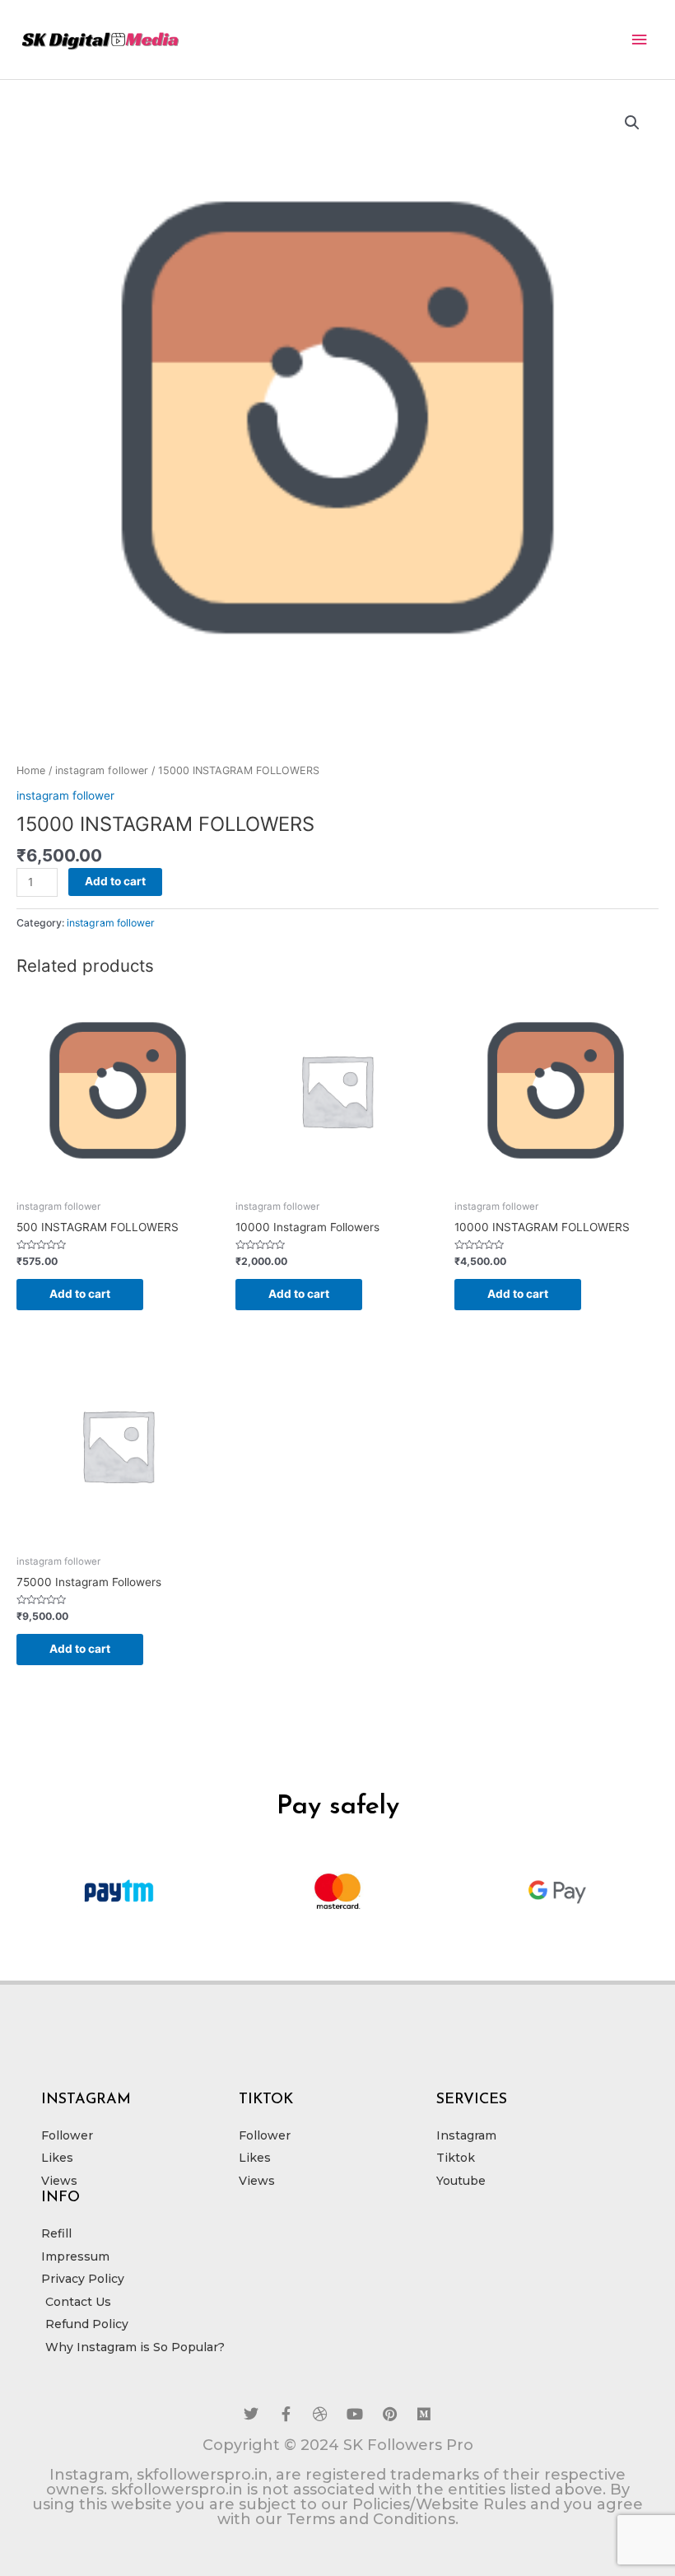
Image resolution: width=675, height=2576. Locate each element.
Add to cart (115, 881)
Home (31, 770)
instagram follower (102, 770)
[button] (632, 123)
